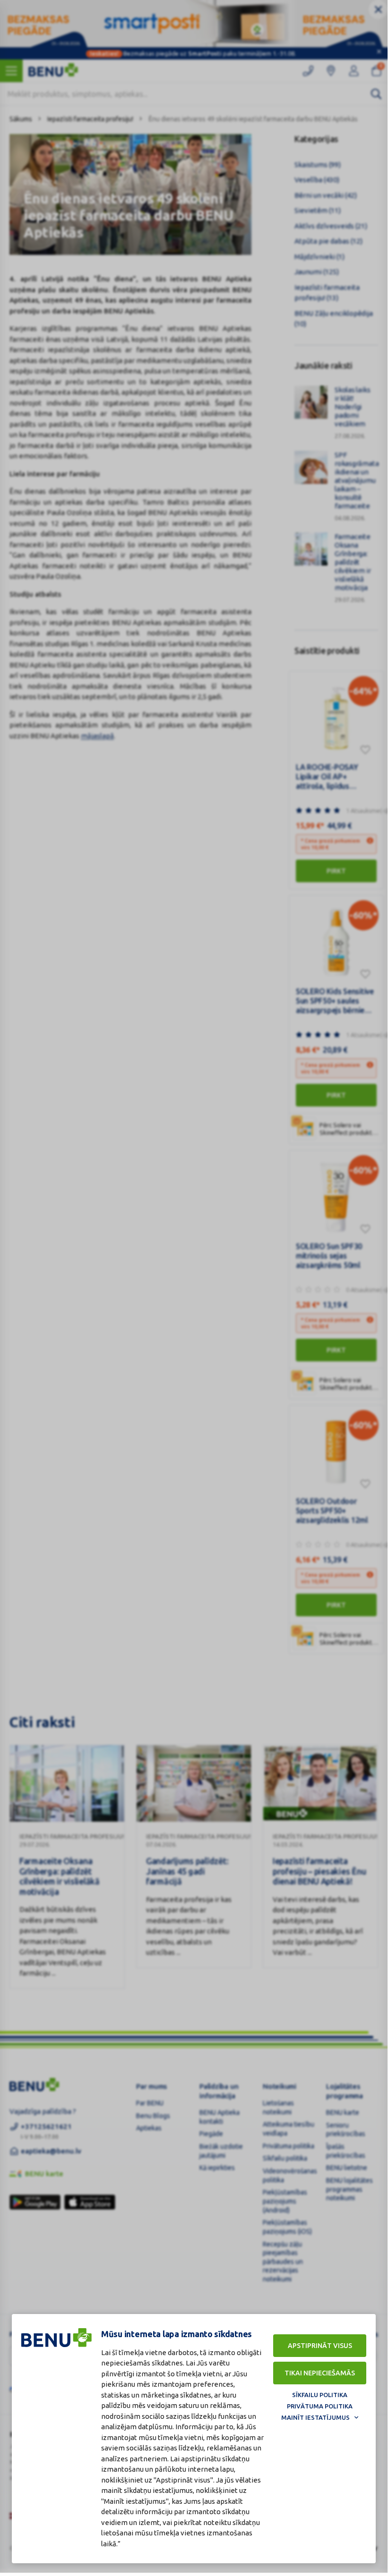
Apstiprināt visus (320, 2346)
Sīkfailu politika (320, 2395)
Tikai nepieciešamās (320, 2373)
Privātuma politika (320, 2406)
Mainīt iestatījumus (315, 2417)
